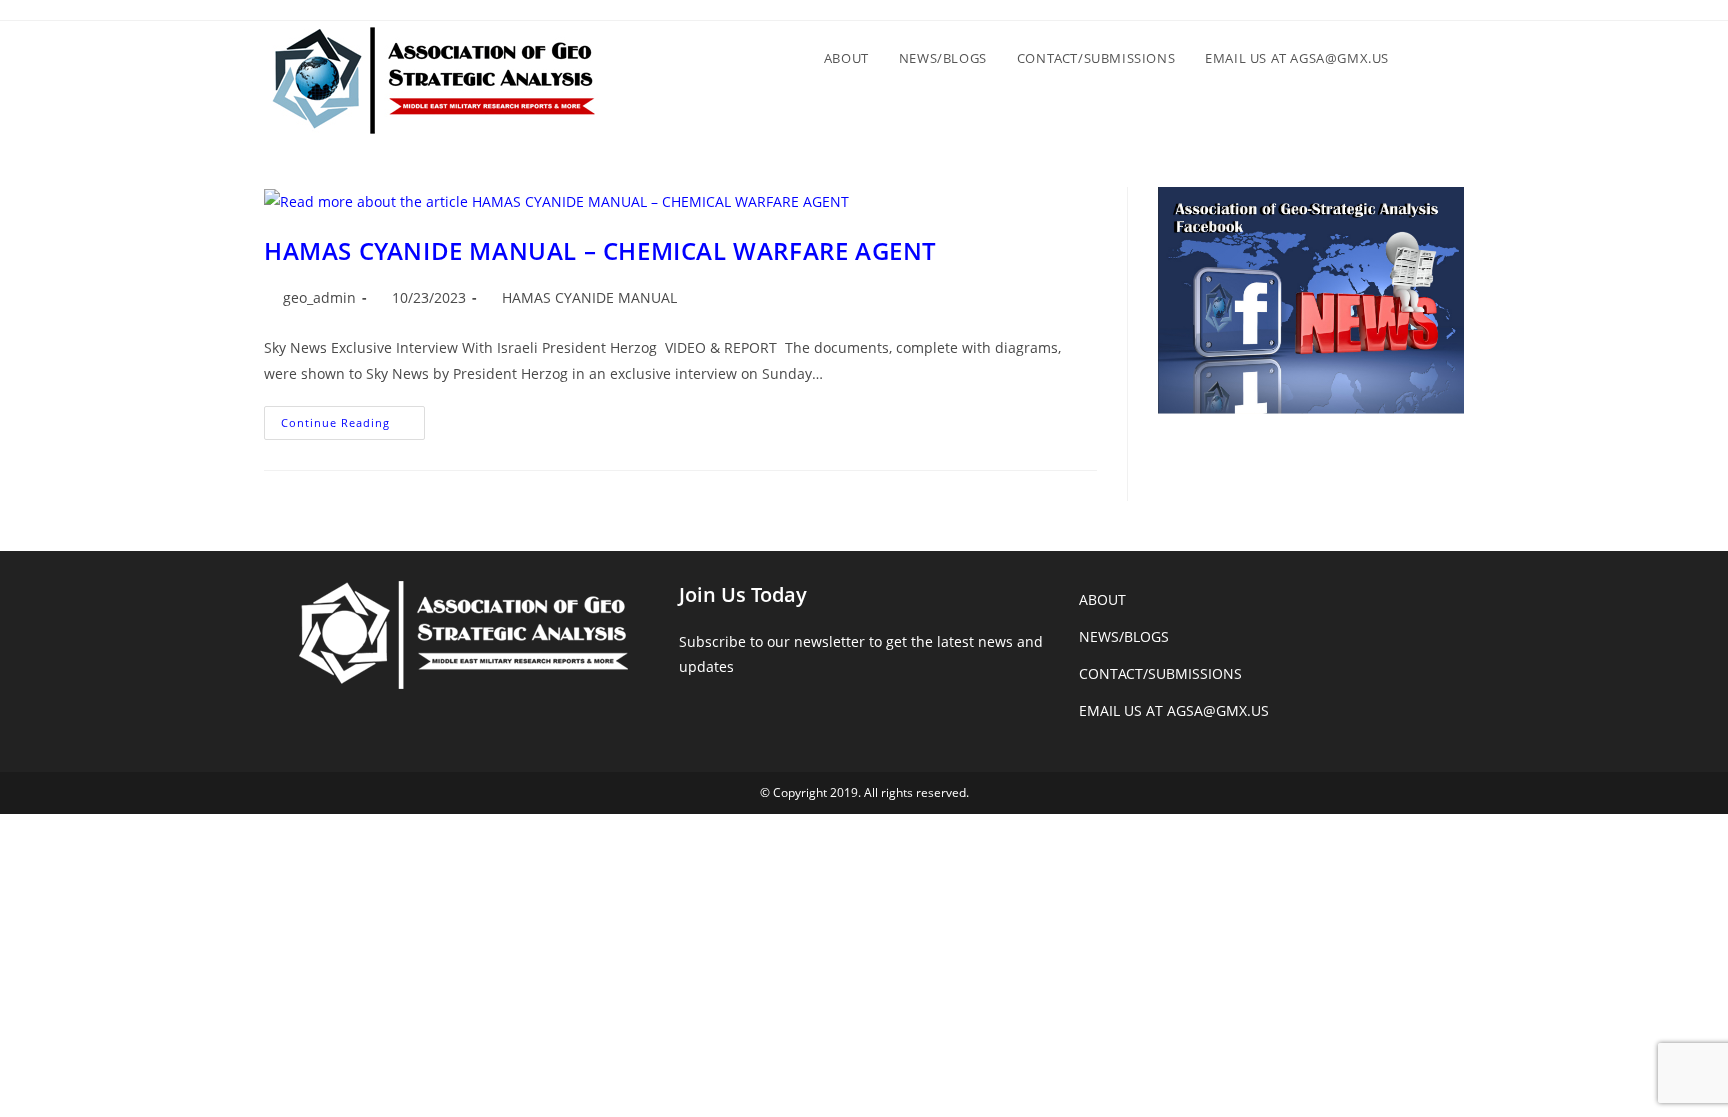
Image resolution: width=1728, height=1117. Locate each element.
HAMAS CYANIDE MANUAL (591, 297)
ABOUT (1102, 599)
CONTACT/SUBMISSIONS (1160, 673)
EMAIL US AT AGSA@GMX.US (1174, 710)
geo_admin (319, 297)
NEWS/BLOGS (1124, 636)
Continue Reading (353, 426)
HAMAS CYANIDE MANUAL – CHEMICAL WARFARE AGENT (600, 250)
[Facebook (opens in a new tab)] (1446, 16)
